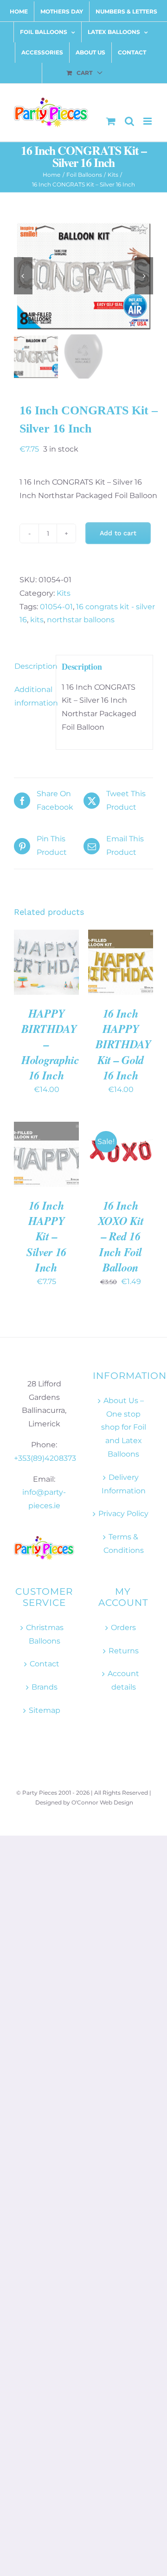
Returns (124, 1651)
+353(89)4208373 (45, 1458)
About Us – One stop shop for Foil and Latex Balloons (124, 1427)
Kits (64, 593)
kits (37, 620)
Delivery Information (124, 1484)
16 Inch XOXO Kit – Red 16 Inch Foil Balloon (121, 1236)
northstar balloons (81, 620)
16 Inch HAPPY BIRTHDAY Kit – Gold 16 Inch (123, 1044)
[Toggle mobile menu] (148, 121)
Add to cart (118, 533)
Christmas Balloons (45, 1634)
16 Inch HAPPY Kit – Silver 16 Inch (46, 1236)
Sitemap (45, 1710)
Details (34, 973)
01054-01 (56, 607)
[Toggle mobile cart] (111, 121)
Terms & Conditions (124, 1544)
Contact (45, 1664)
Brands (45, 1687)
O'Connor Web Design (102, 1802)
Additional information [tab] (32, 696)
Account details (123, 1680)
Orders (123, 1627)
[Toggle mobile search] (129, 121)
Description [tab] (32, 666)
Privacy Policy (123, 1514)
